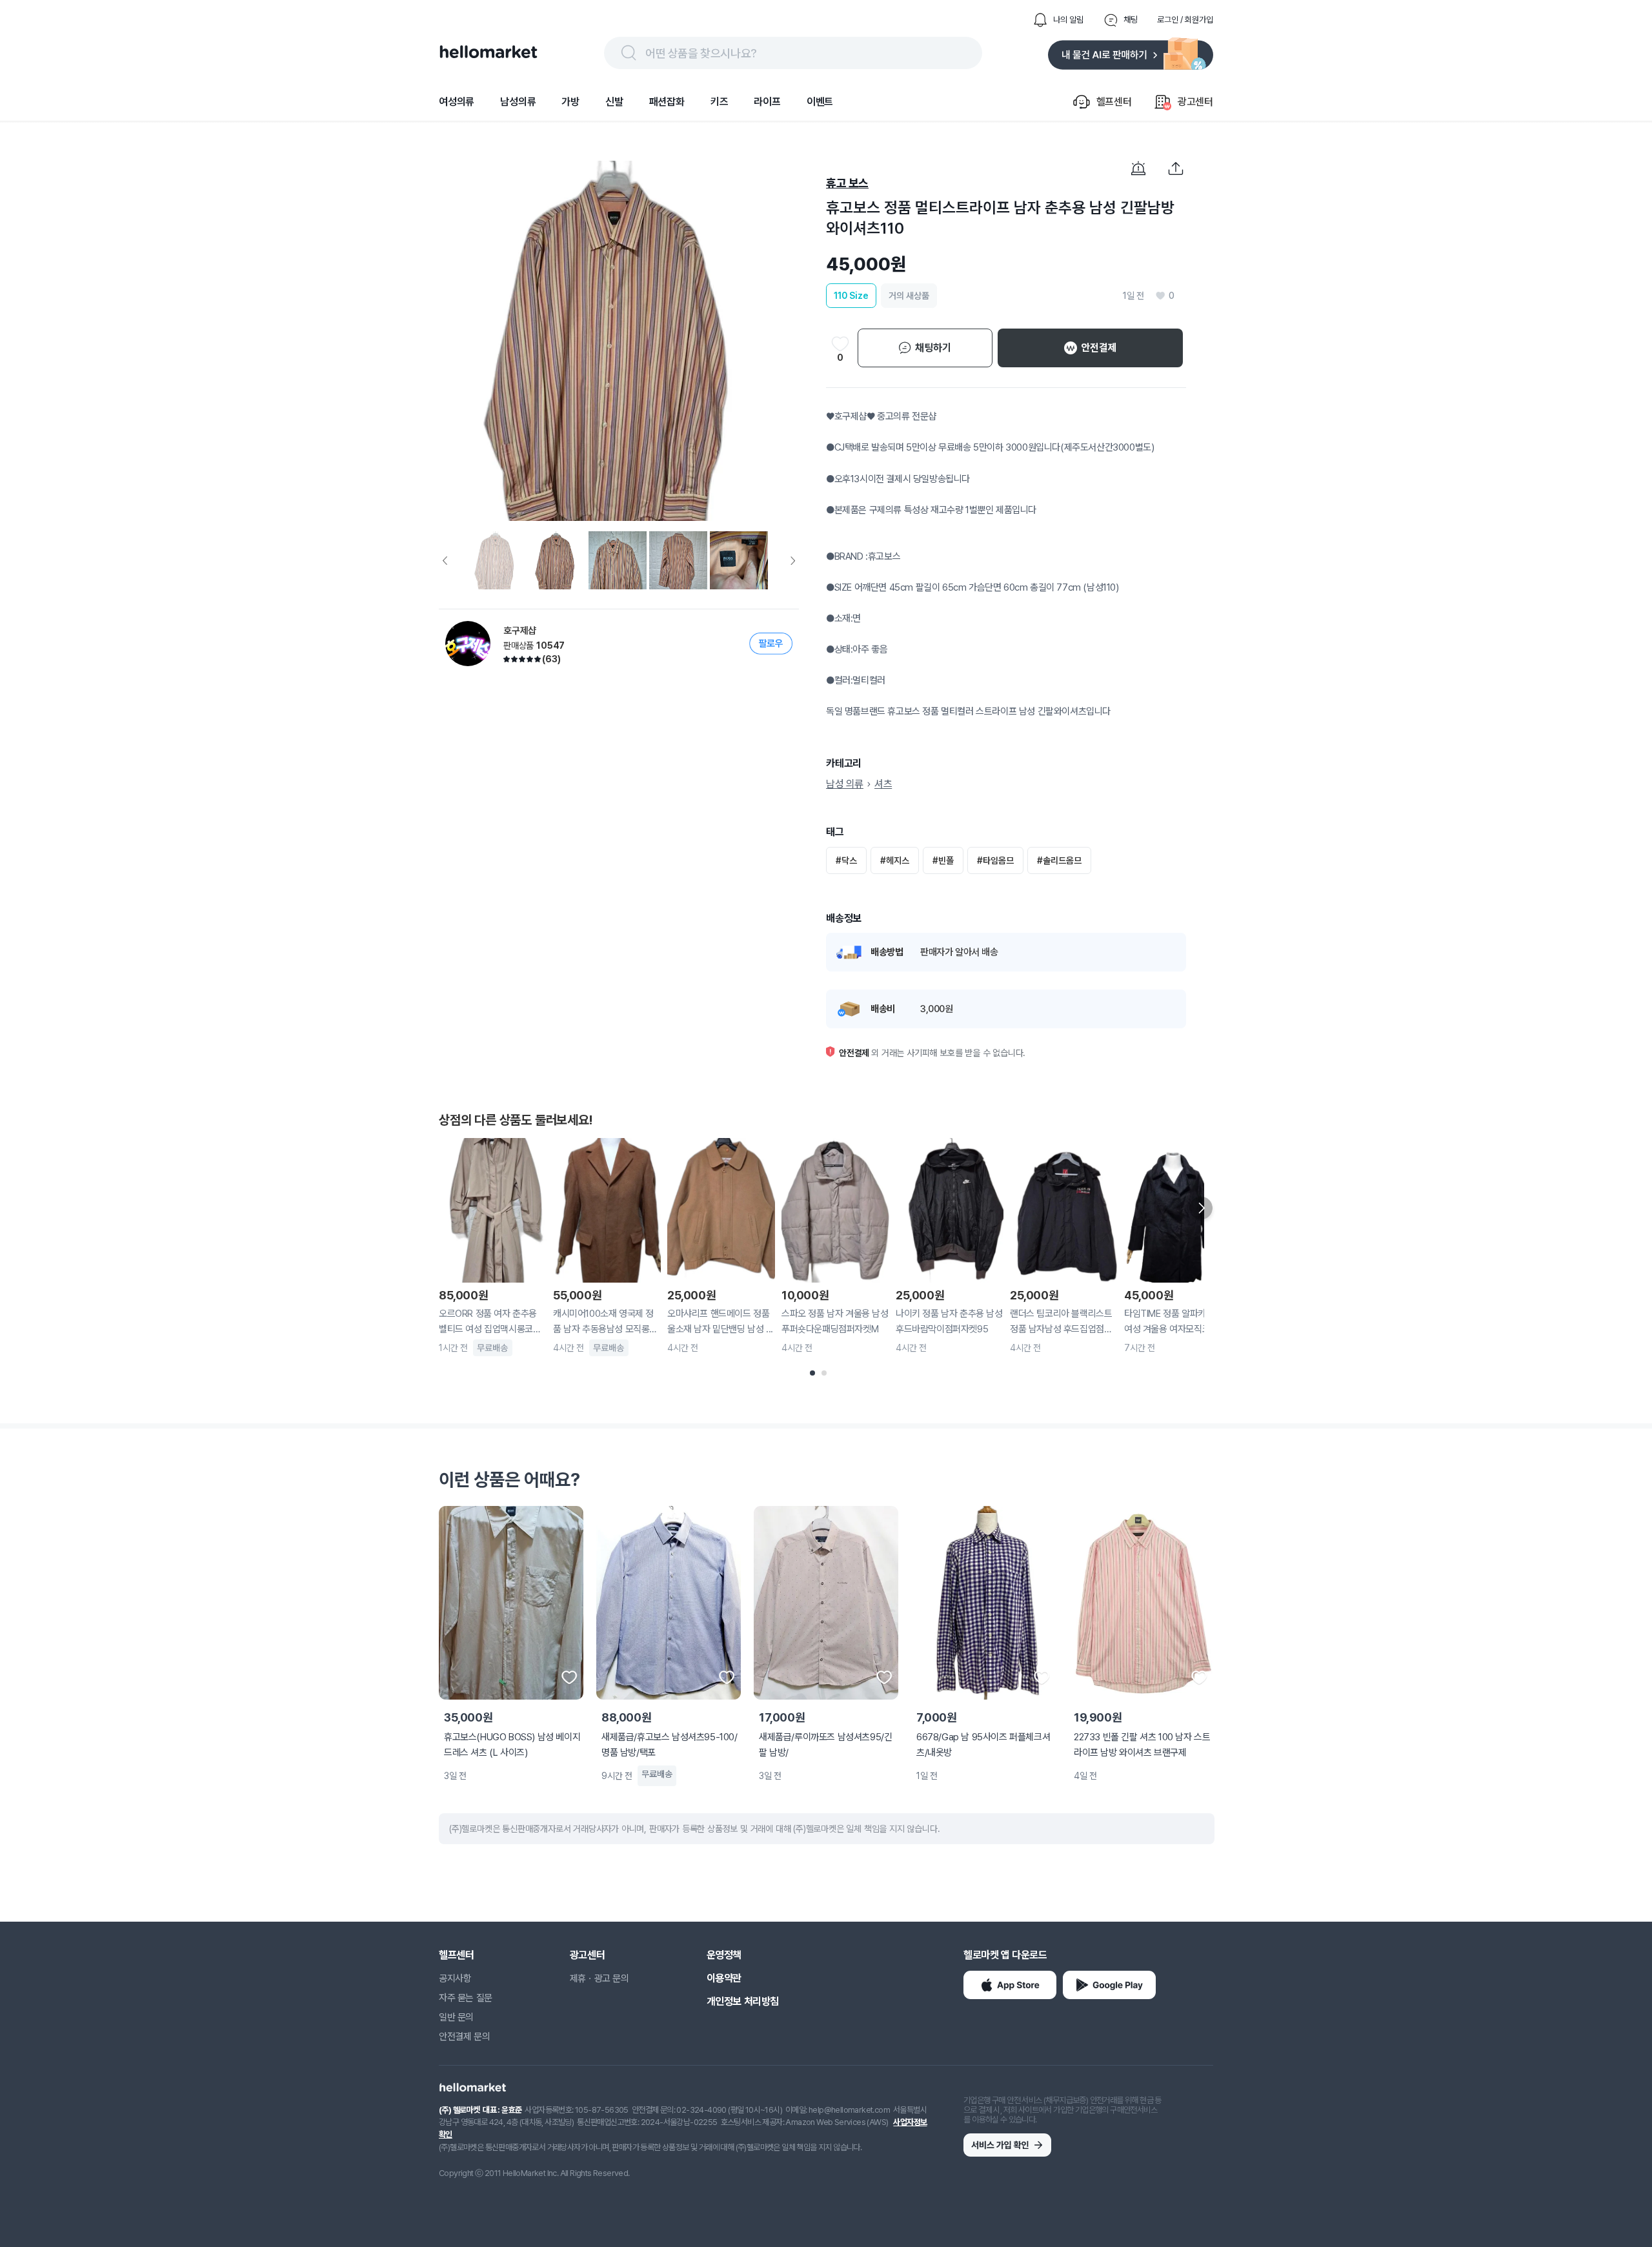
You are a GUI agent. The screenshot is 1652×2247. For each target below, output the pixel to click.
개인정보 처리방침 (743, 2001)
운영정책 (724, 1955)
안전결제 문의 (464, 2037)
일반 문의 (456, 2017)
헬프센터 (456, 1955)
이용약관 (724, 1978)
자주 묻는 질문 (466, 1998)
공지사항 (455, 1978)
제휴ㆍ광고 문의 (599, 1978)
